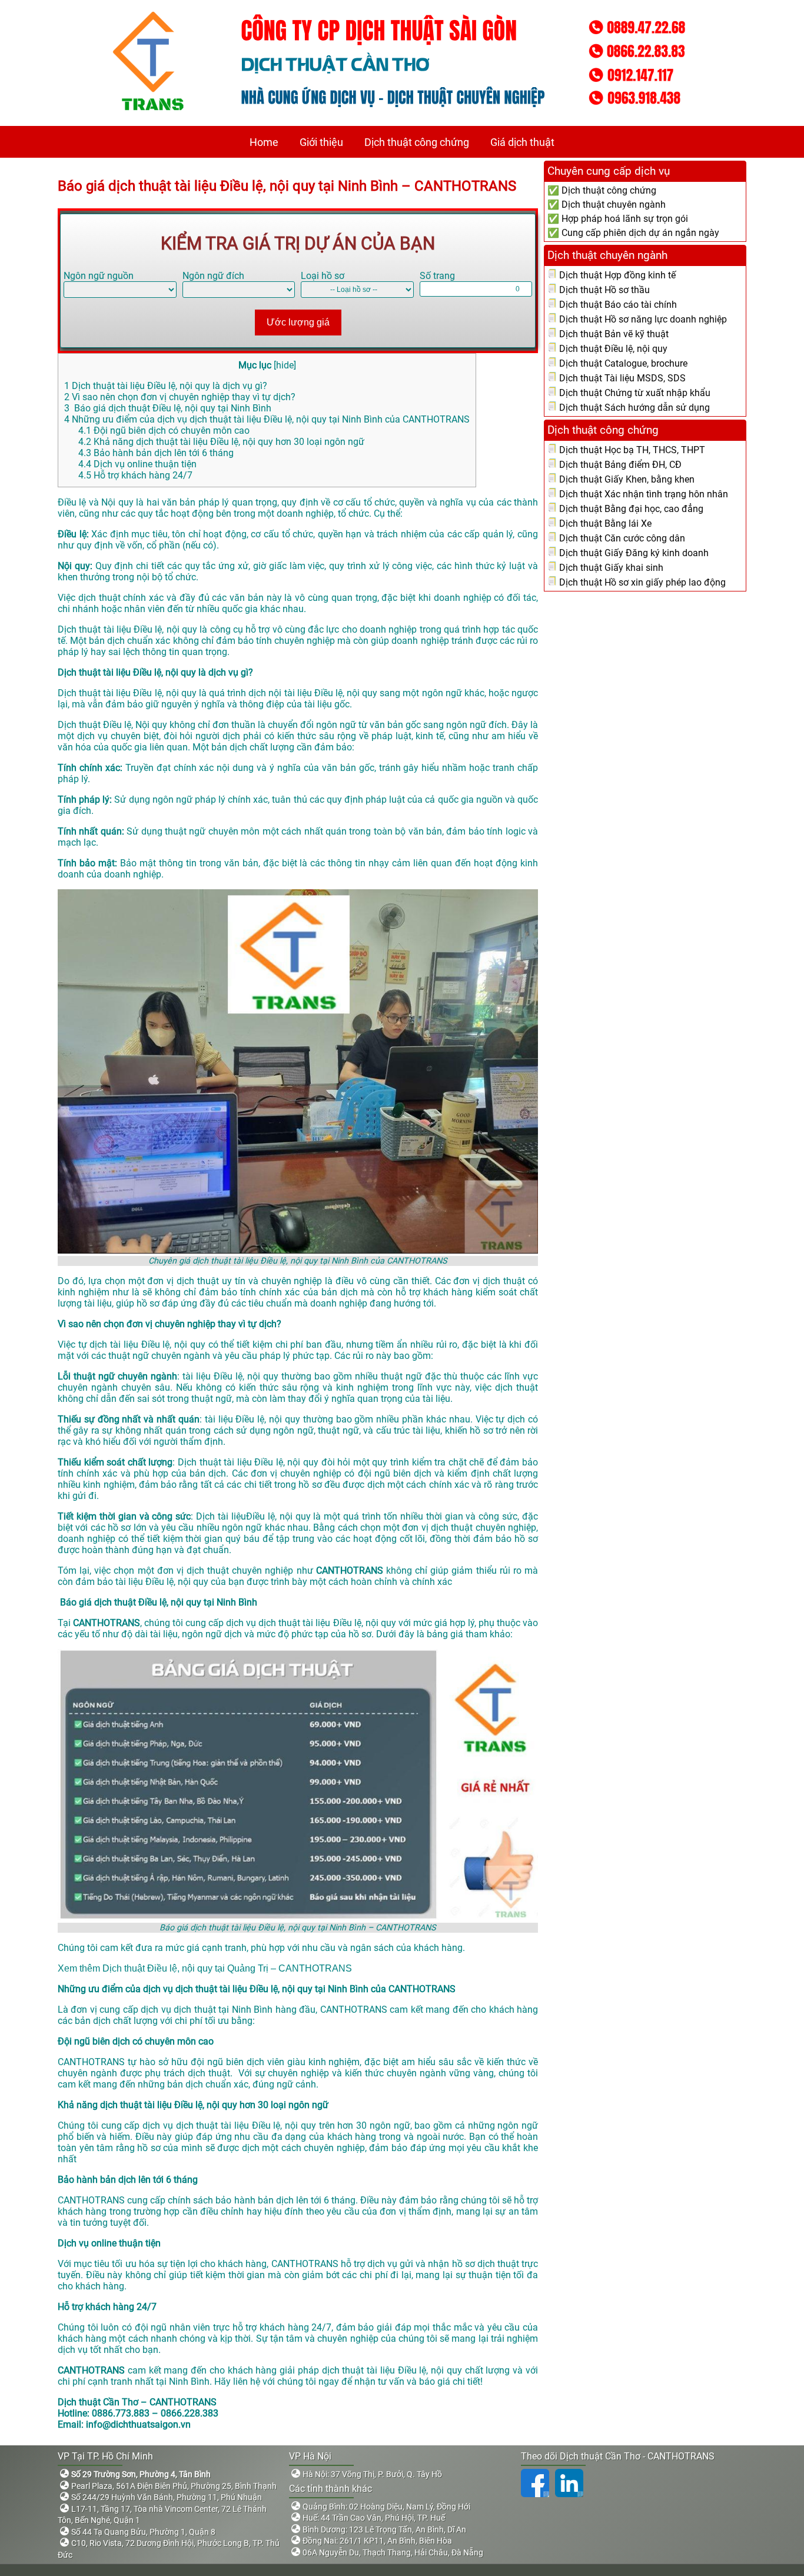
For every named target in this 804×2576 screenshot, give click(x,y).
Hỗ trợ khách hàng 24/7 (135, 475)
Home (264, 142)
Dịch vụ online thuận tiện (137, 464)
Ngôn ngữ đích (213, 276)
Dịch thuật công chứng (417, 142)
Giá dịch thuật (522, 142)
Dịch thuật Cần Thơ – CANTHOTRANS (137, 2402)
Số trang (437, 276)
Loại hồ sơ (323, 276)
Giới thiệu (321, 142)
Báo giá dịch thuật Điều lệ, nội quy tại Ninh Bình (168, 408)
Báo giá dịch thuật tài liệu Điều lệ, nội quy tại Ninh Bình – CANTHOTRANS (287, 186)
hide (285, 365)
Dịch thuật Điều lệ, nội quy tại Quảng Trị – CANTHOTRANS (227, 1968)
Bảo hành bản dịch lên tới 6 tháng (156, 453)
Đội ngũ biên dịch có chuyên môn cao (164, 431)
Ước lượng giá (298, 322)
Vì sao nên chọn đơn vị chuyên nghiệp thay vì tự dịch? (180, 397)
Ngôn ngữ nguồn (99, 276)
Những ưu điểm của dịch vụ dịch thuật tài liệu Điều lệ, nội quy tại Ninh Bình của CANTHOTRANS (267, 419)
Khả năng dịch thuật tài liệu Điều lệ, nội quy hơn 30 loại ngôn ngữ (221, 442)
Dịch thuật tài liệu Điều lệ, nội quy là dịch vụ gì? (166, 386)
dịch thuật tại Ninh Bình (223, 2010)
